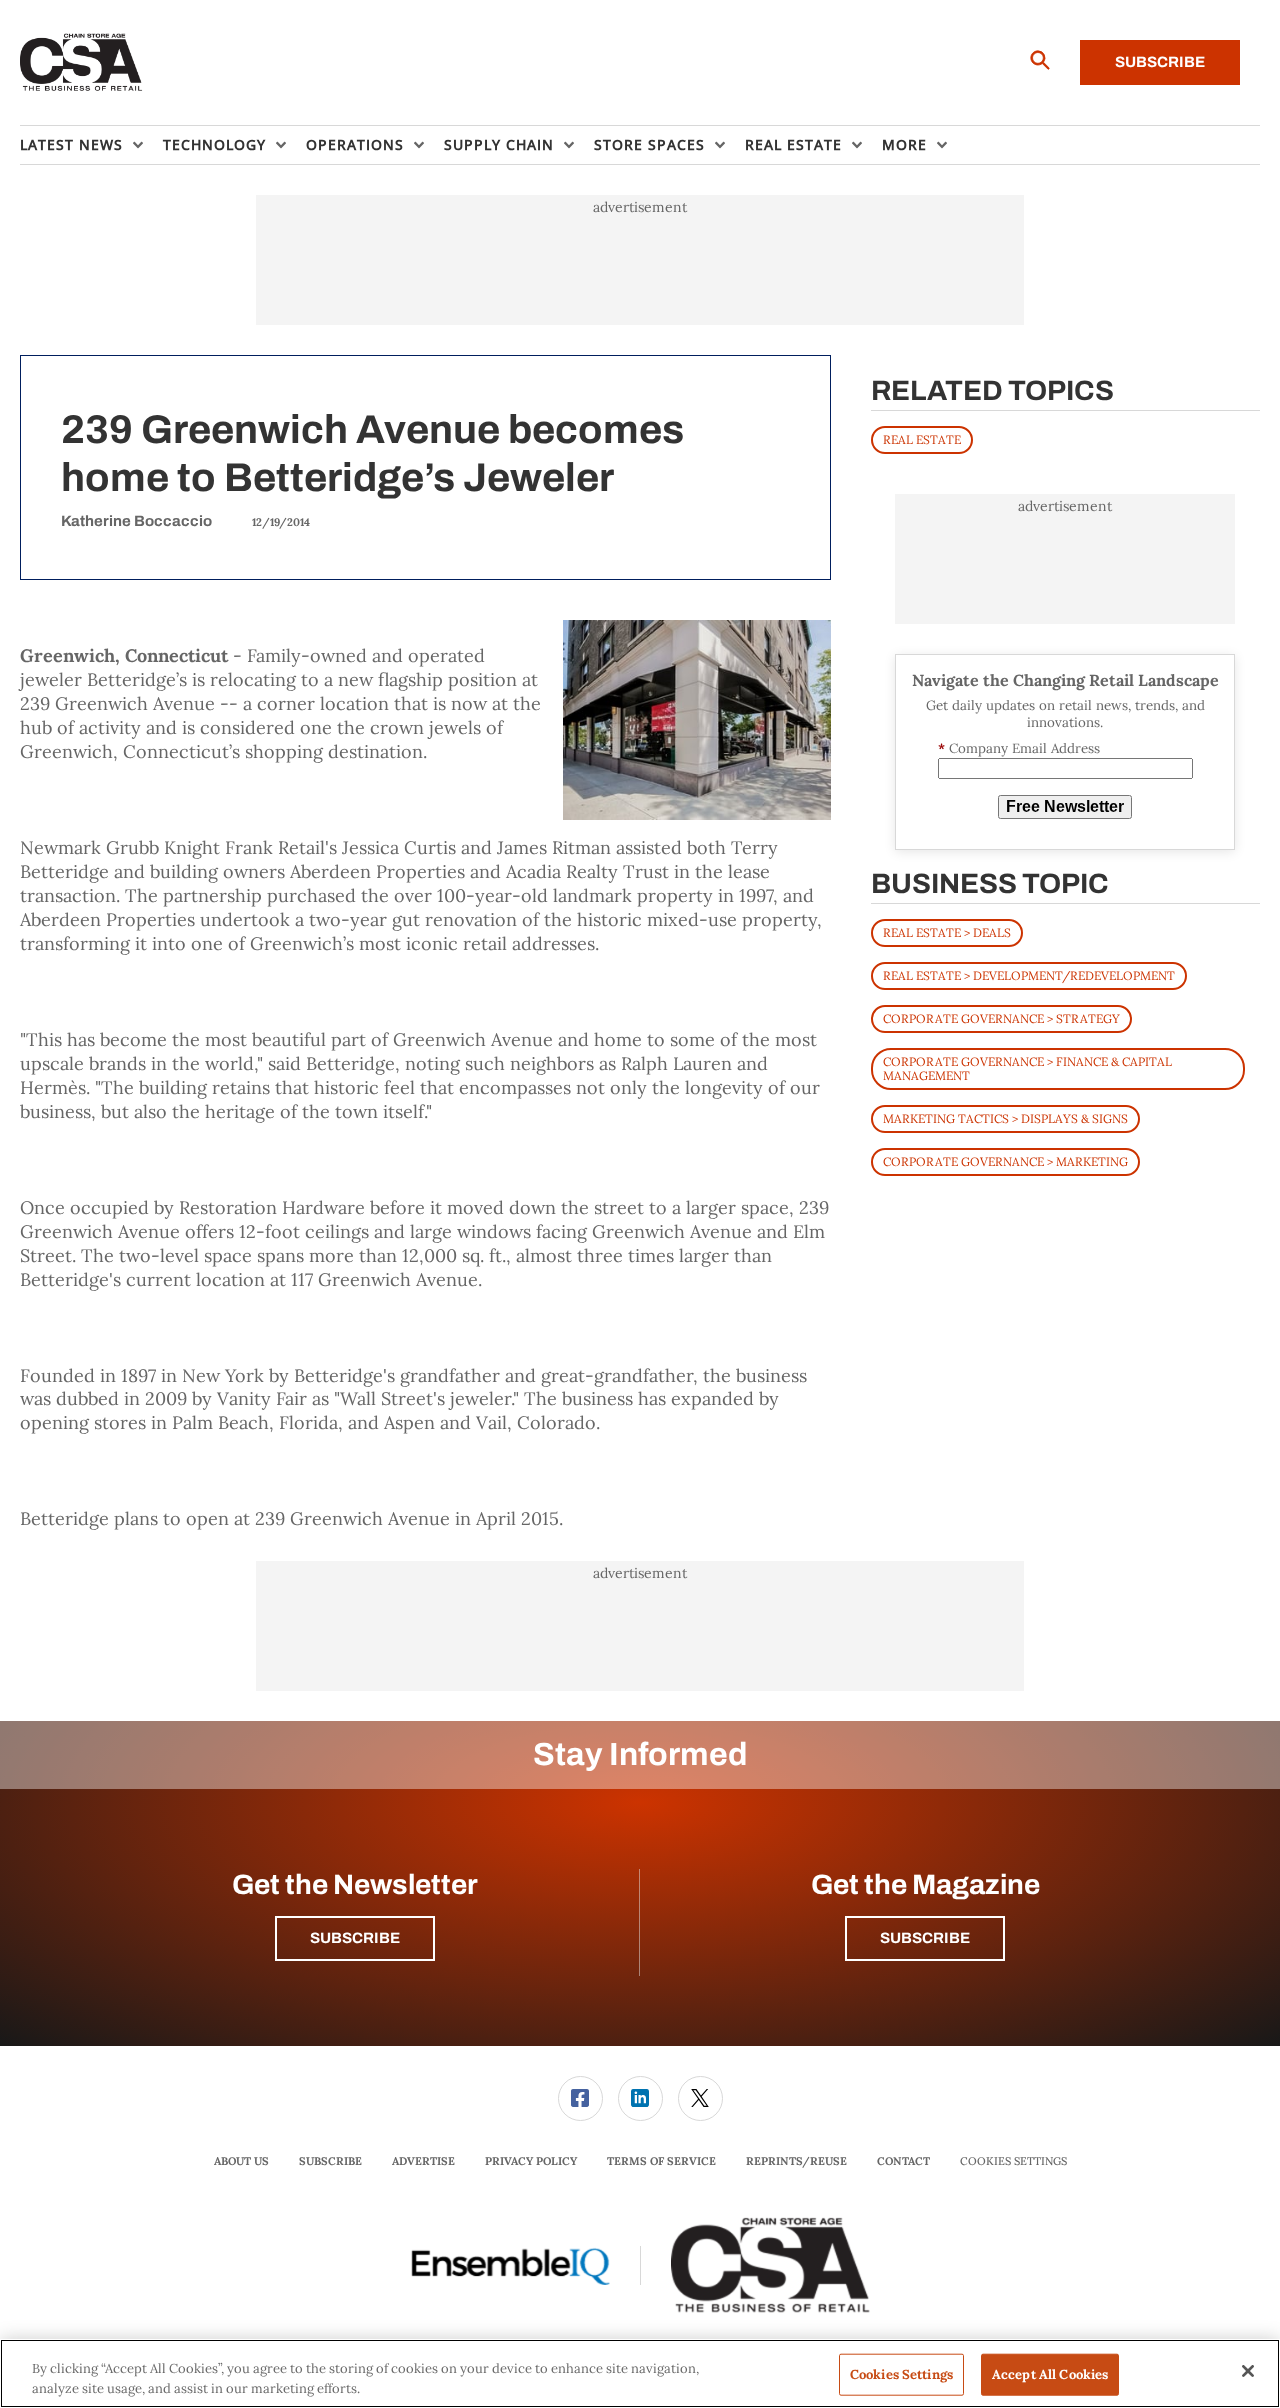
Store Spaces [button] (649, 144)
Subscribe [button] (355, 1938)
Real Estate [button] (793, 144)
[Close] (1248, 2371)
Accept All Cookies (1050, 2374)
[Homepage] (81, 63)
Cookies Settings (1013, 2161)
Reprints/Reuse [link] (796, 2161)
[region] (640, 2373)
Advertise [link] (423, 2161)
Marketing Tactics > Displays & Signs (1005, 1118)
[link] (580, 2098)
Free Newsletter (1065, 806)
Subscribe (1160, 62)
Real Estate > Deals (947, 932)
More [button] (904, 144)
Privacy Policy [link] (531, 2161)
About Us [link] (241, 2161)
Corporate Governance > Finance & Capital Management (1027, 1068)
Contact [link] (903, 2161)
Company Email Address (1019, 748)
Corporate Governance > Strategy (1001, 1018)
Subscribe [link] (330, 2161)
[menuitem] (91, 145)
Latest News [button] (71, 144)
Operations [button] (355, 144)
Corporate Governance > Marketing (1005, 1161)
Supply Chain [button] (499, 144)
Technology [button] (214, 144)
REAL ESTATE (922, 439)
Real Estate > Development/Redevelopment (1029, 975)
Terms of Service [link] (661, 2161)
